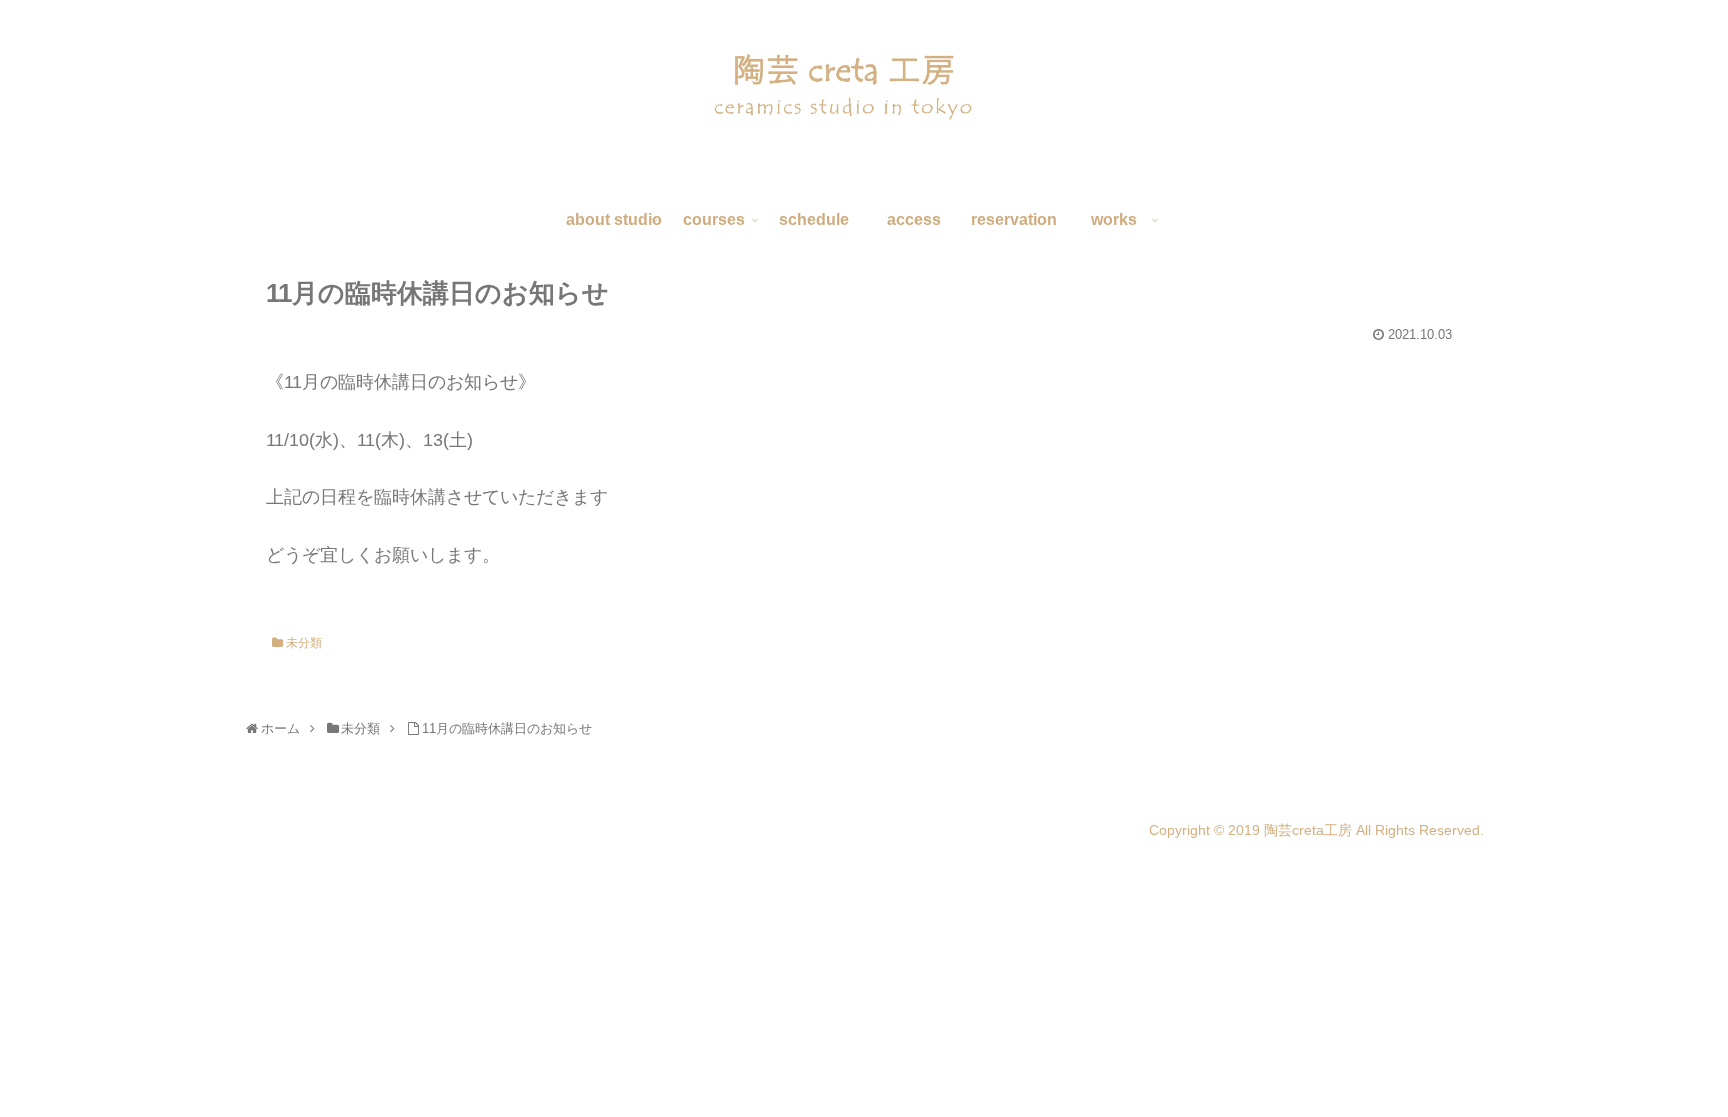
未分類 (302, 643)
